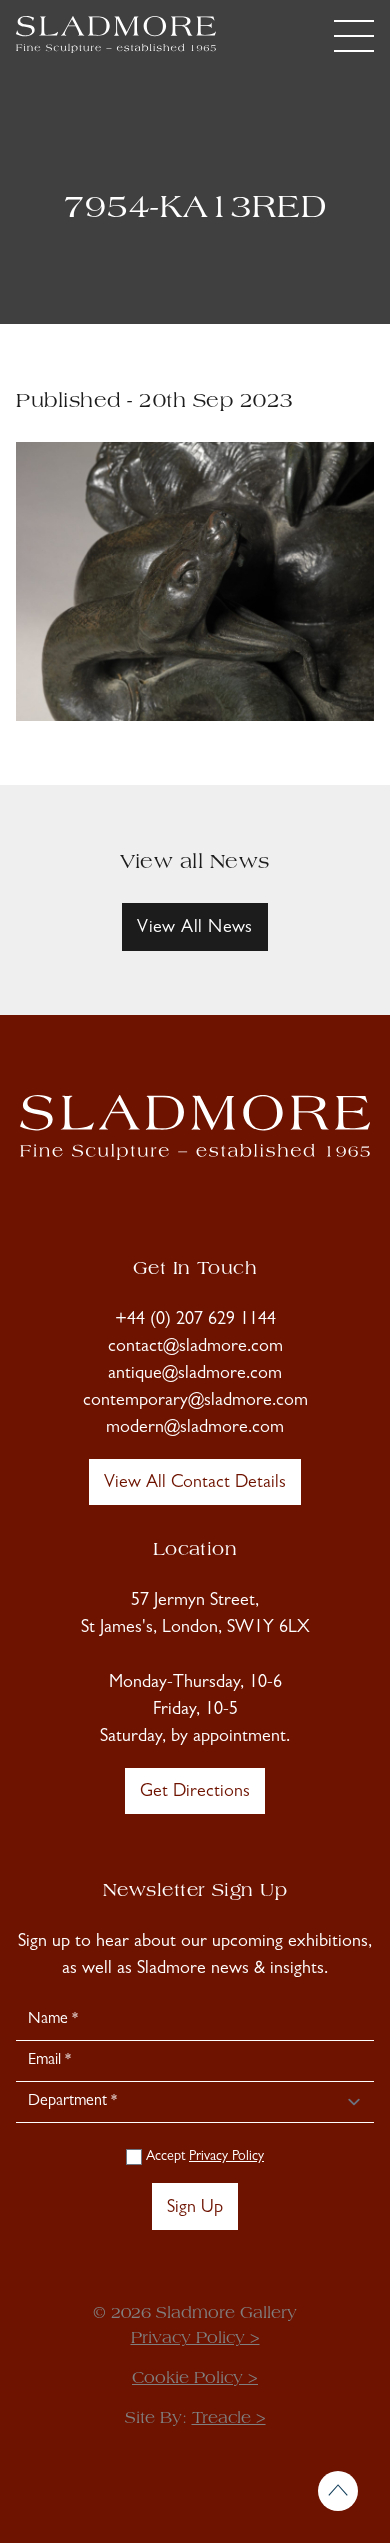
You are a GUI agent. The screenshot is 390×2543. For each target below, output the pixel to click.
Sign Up (195, 2209)
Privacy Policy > (195, 2339)
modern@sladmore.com (195, 1429)
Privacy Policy (226, 2157)
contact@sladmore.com (195, 1348)
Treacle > (229, 2419)
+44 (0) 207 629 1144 (195, 1321)
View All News (195, 929)
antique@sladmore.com (195, 1375)
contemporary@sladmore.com (195, 1402)
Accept (203, 2157)
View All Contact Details (195, 1484)
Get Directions (195, 1793)
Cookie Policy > (195, 2379)
